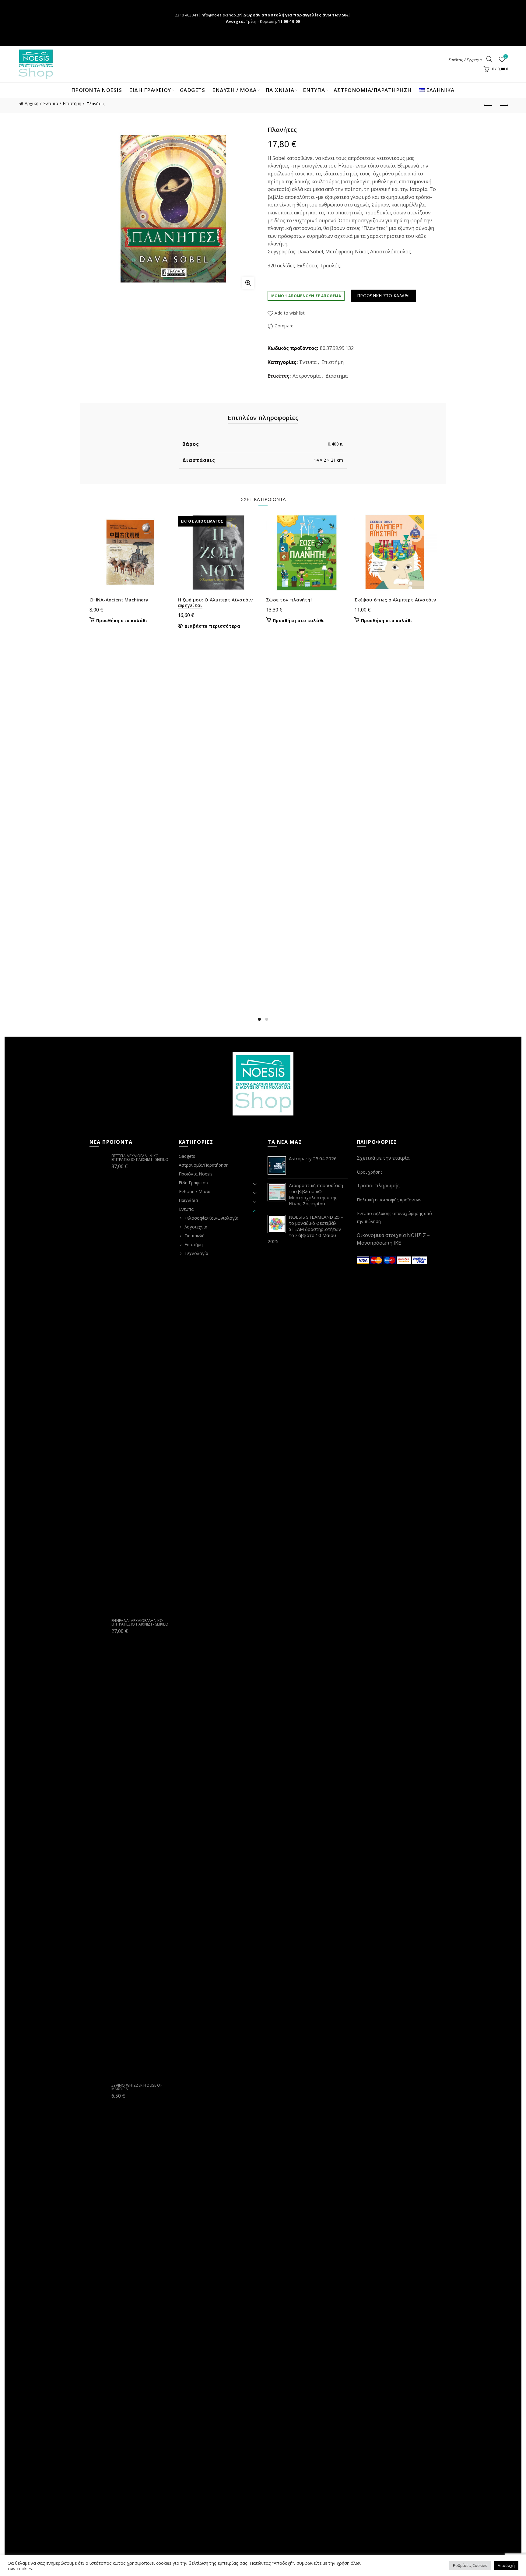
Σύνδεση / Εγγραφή (465, 60)
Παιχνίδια (188, 1200)
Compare (284, 326)
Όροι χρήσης (370, 1172)
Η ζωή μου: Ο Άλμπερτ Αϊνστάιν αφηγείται (215, 602)
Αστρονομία (307, 376)
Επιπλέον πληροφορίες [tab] (263, 418)
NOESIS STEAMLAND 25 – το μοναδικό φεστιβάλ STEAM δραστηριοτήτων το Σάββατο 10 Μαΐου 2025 (305, 1229)
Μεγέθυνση (248, 283)
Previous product (489, 106)
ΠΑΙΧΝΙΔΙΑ (280, 90)
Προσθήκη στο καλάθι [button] (122, 621)
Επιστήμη (72, 103)
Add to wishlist (290, 313)
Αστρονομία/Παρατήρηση (373, 90)
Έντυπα (51, 103)
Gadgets (193, 90)
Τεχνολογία (196, 1253)
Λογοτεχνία (196, 1227)
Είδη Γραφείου (193, 1183)
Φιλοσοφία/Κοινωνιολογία (211, 1218)
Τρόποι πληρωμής (378, 1186)
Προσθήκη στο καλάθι (383, 296)
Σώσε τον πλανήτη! (289, 600)
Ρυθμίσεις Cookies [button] (470, 2565)
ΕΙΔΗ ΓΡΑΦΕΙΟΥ (150, 90)
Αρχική (32, 103)
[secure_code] (405, 1260)
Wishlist (506, 57)
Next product (504, 106)
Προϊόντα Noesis (97, 90)
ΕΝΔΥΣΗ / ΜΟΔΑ (234, 90)
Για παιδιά (195, 1236)
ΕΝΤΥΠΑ (314, 90)
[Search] (489, 59)
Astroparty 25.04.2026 (313, 1158)
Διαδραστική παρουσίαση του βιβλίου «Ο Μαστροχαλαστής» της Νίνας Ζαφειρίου (316, 1194)
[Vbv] (419, 1260)
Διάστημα (337, 376)
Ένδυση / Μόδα (195, 1191)
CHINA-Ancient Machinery (119, 600)
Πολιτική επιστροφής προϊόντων (389, 1200)
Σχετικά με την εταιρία (383, 1158)
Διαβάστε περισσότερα (212, 626)
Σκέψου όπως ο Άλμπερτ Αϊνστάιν (395, 600)
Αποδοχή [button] (506, 2565)
